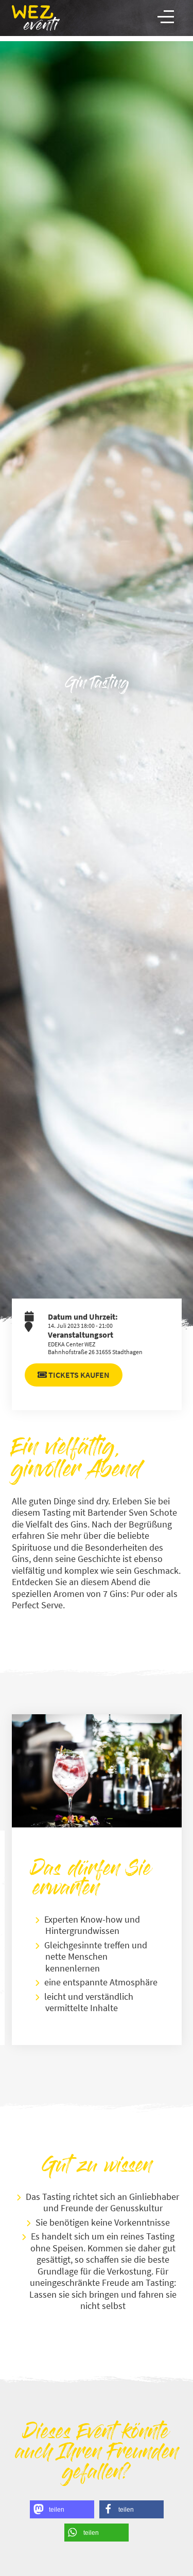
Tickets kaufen (78, 1375)
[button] (62, 2509)
